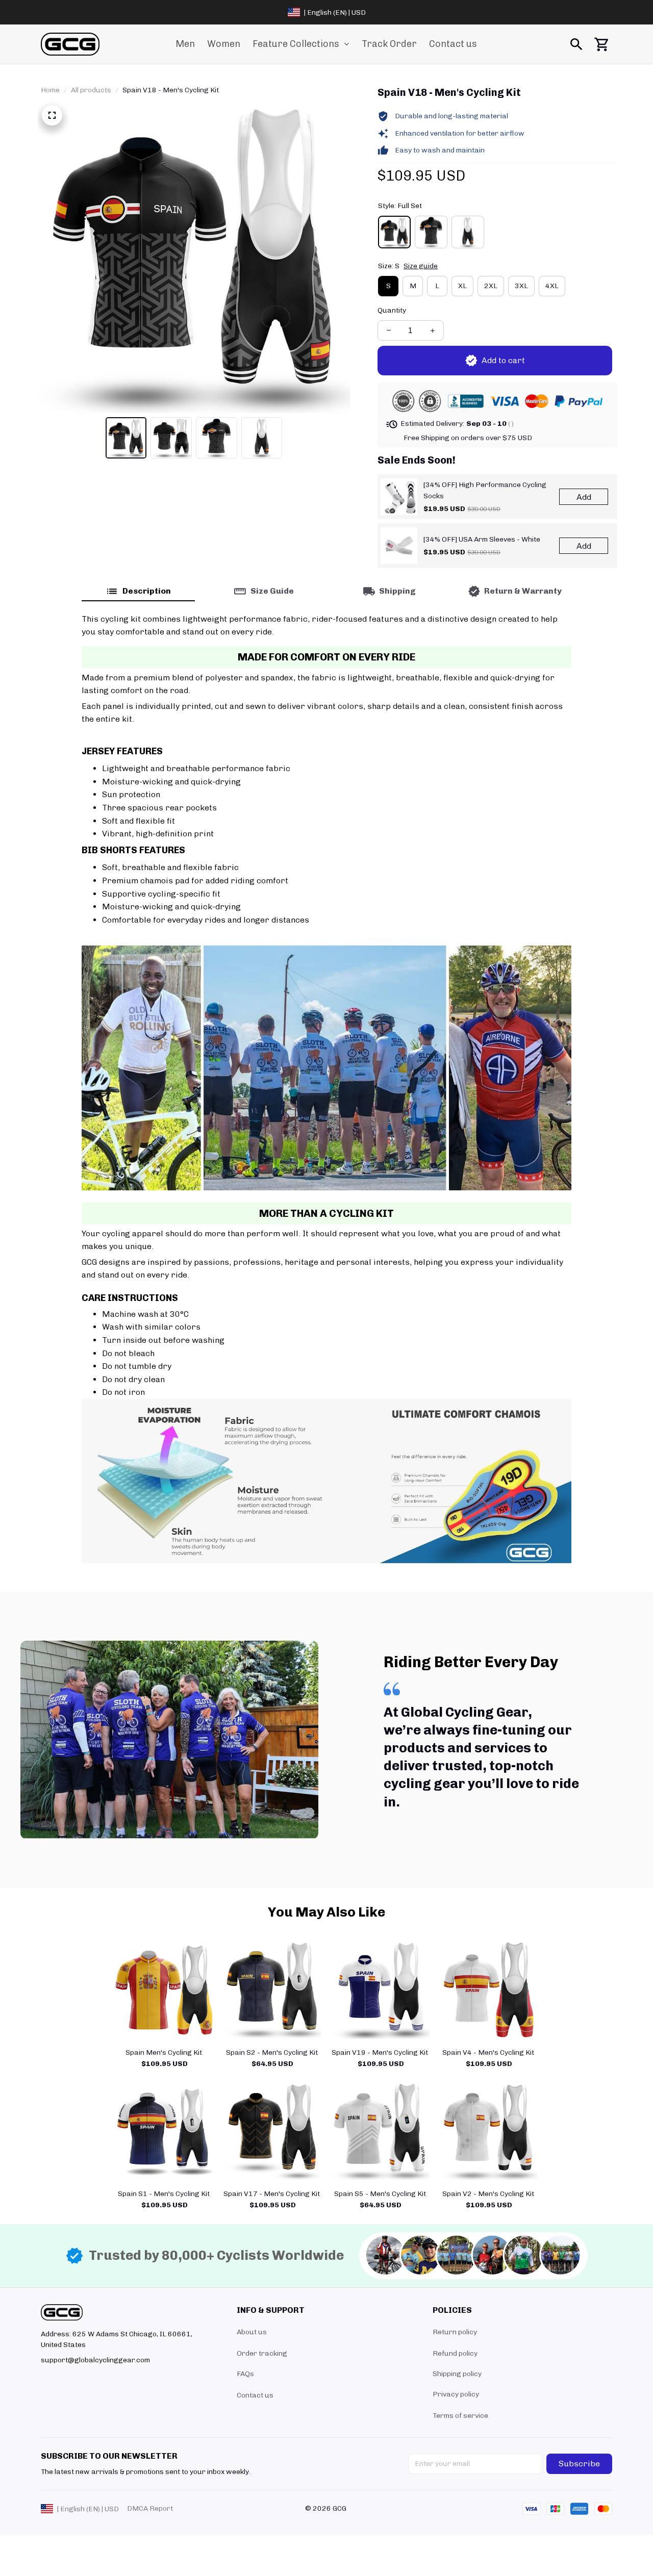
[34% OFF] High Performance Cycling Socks (485, 490)
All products (91, 90)
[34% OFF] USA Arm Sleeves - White (482, 539)
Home (50, 90)
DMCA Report (150, 2508)
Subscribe (579, 2464)
